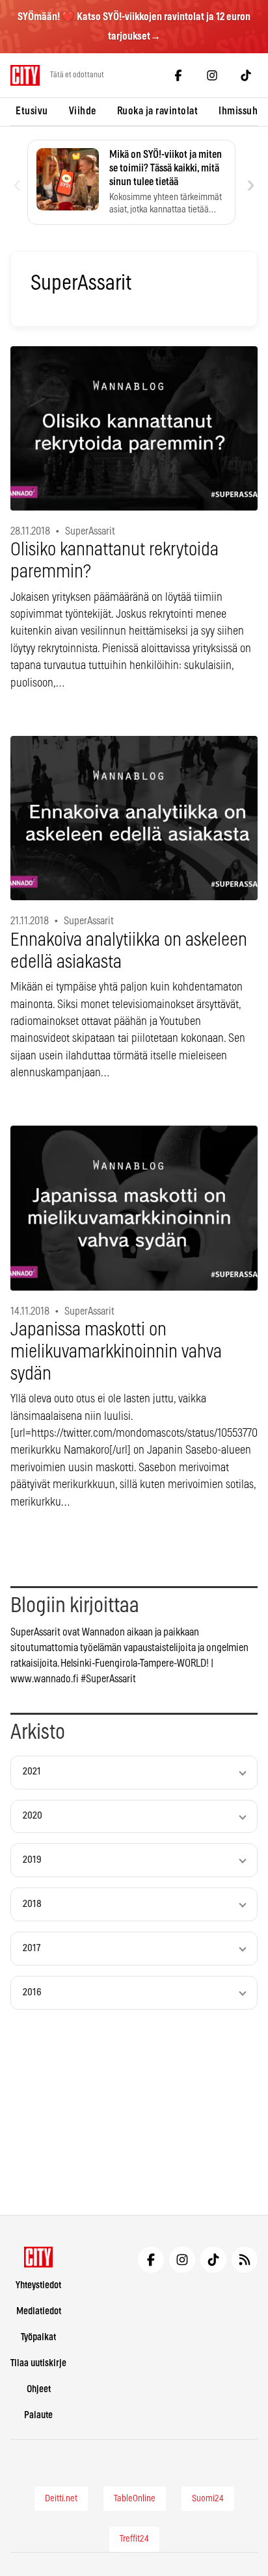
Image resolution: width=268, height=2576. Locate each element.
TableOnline (135, 2499)
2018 (32, 1904)
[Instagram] (212, 75)
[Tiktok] (246, 75)
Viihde (83, 111)
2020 (33, 1816)
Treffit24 (134, 2539)
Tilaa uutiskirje (38, 2363)
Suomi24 (208, 2499)
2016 (32, 1992)
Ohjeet (39, 2389)
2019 (32, 1860)
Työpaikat (38, 2337)
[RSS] (245, 2260)
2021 (32, 1772)
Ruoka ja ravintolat (158, 111)
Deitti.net (61, 2499)
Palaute (38, 2415)
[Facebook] (178, 75)
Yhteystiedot (38, 2285)
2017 (32, 1948)
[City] (39, 2257)
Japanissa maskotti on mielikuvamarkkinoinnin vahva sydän (116, 1352)
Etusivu (32, 111)
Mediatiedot (39, 2311)
